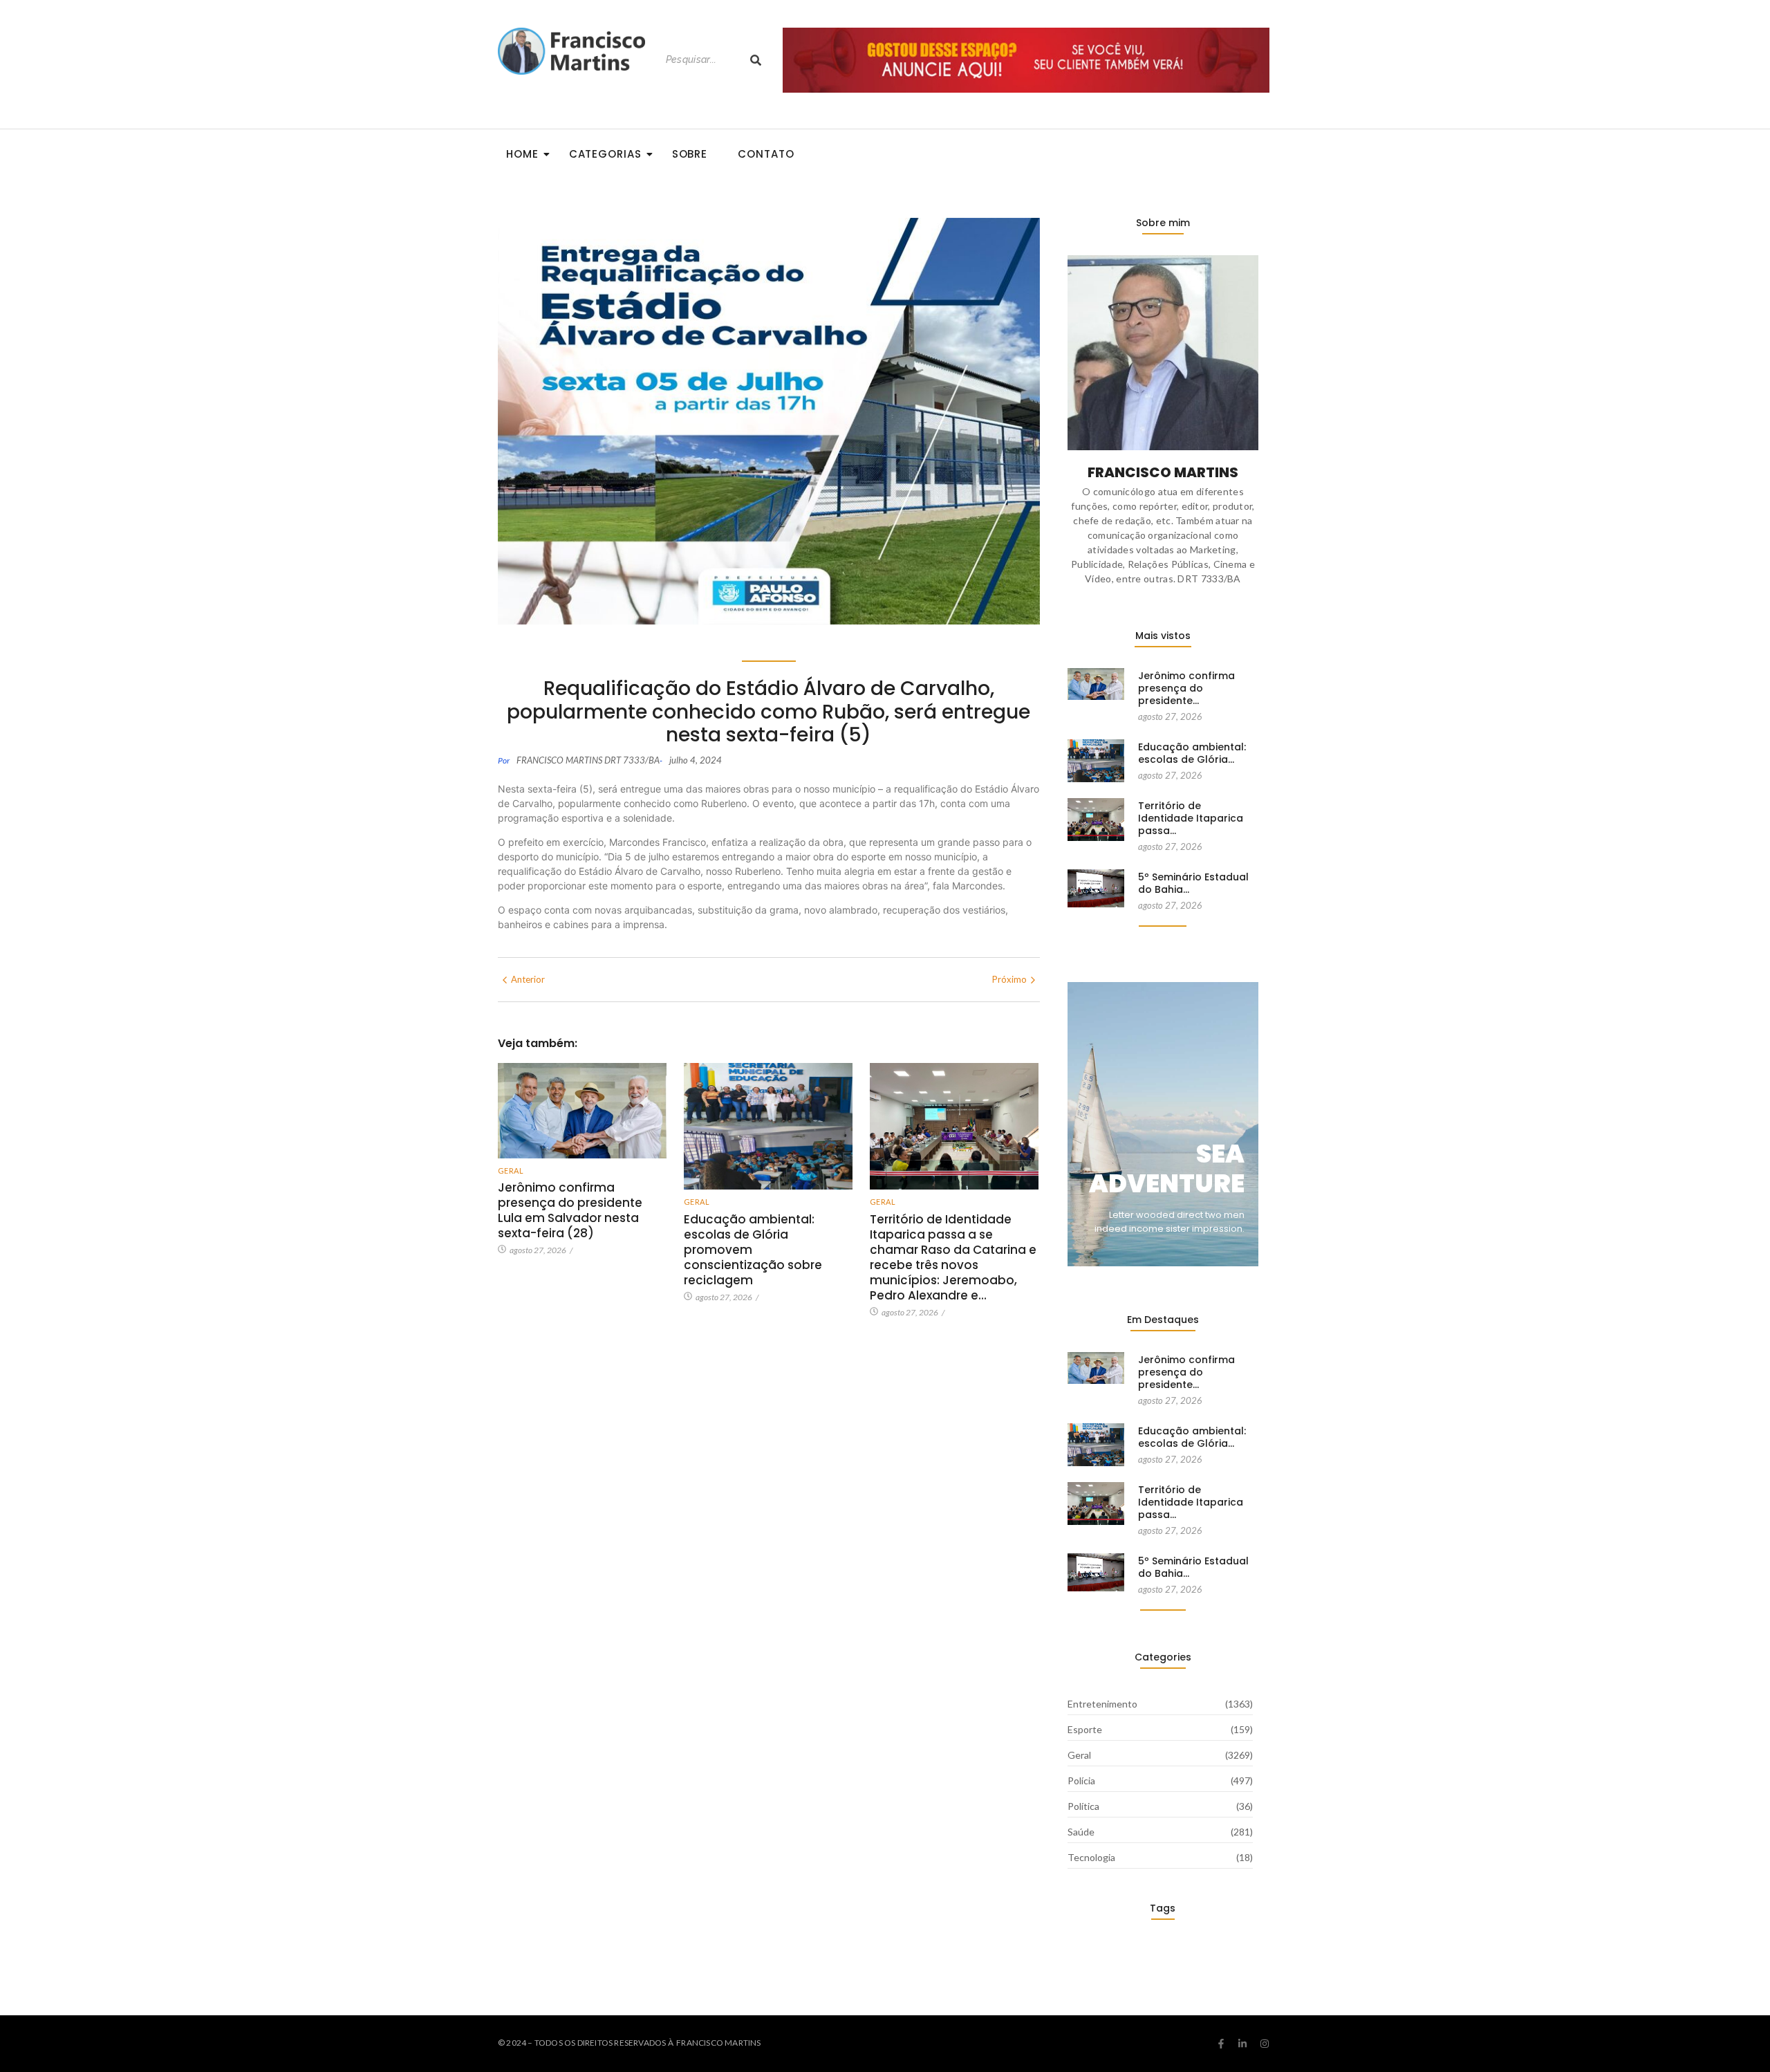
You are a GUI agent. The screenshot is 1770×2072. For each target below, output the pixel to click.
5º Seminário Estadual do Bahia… (1193, 883)
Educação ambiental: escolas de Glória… (1192, 753)
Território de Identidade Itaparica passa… (1191, 818)
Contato (766, 154)
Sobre (690, 154)
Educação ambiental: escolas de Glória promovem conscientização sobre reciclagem (753, 1250)
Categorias (605, 154)
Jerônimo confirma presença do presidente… (1186, 688)
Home (522, 154)
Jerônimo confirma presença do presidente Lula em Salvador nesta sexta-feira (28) (570, 1210)
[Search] (756, 60)
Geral (511, 1171)
